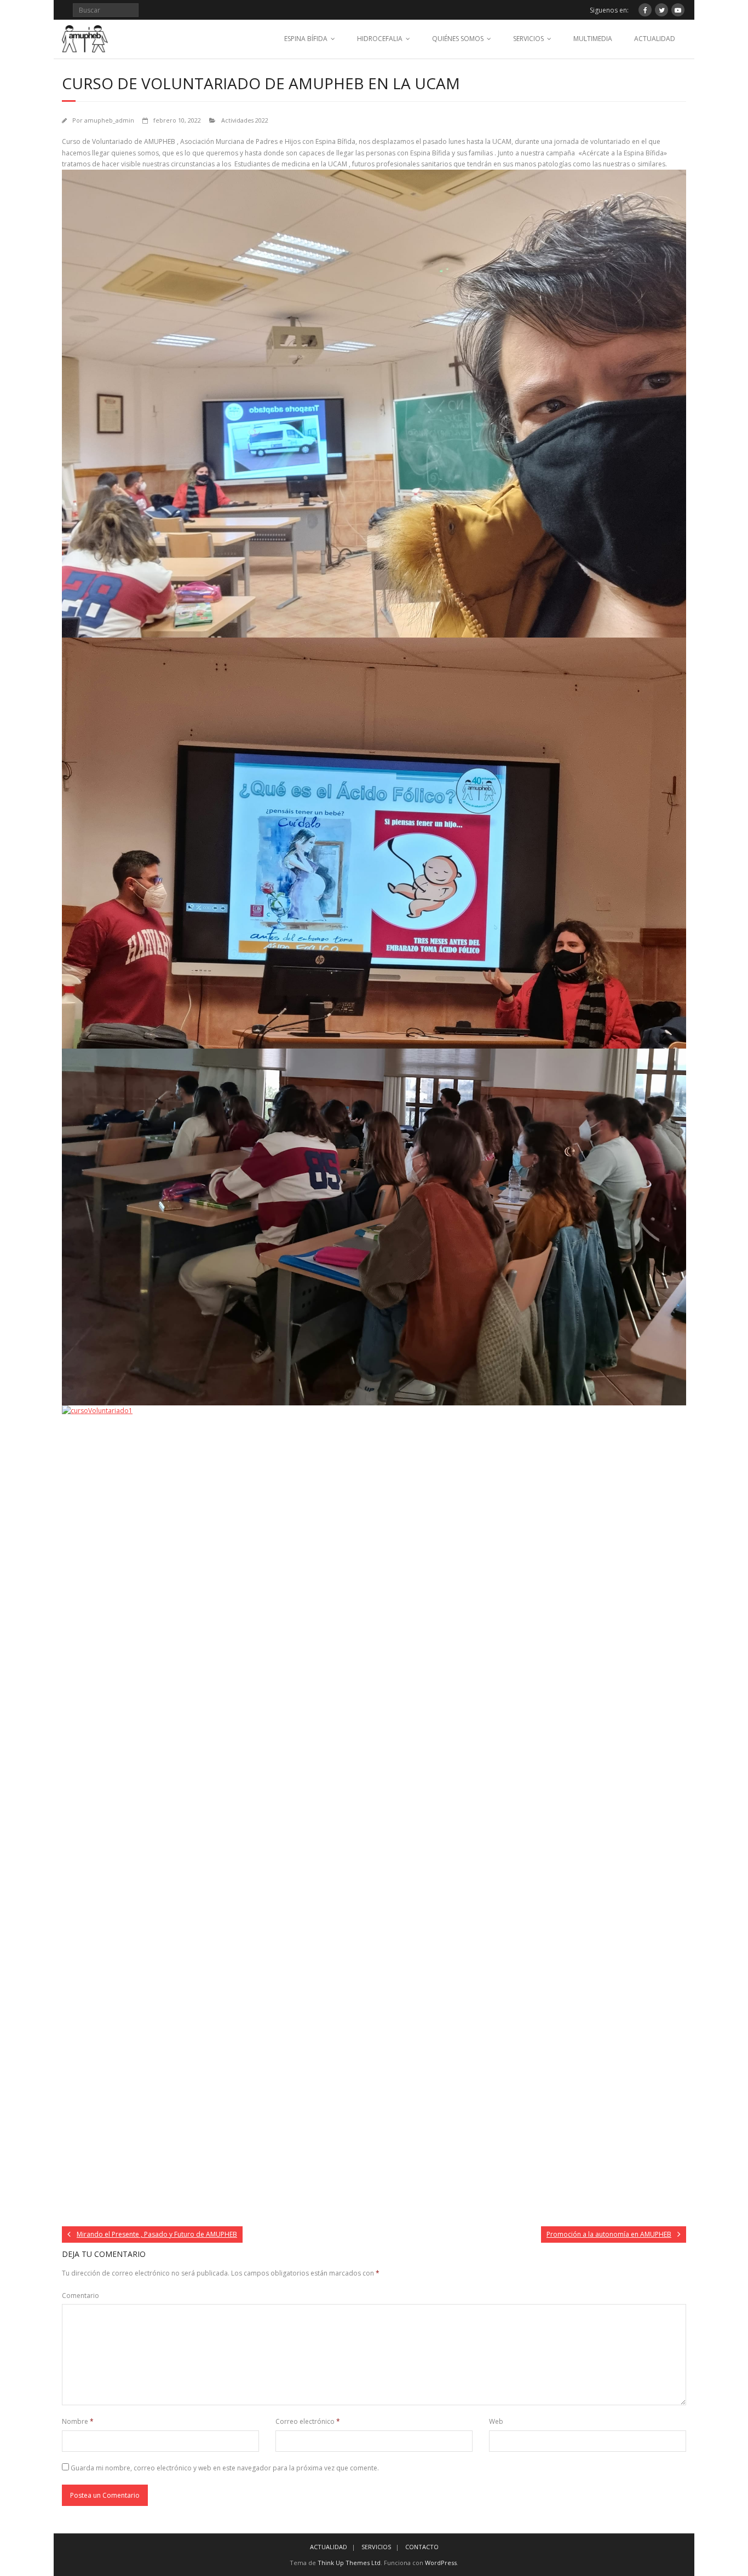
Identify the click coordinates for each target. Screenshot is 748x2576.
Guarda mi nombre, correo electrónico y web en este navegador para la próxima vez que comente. (225, 2468)
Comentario (80, 2296)
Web (496, 2421)
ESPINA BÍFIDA (306, 39)
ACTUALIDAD (655, 39)
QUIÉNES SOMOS (458, 39)
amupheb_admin (109, 120)
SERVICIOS (528, 39)
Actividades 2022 (245, 120)
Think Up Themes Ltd (349, 2563)
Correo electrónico (308, 2421)
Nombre (78, 2421)
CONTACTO (422, 2547)
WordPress (441, 2563)
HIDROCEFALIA (380, 39)
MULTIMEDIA (593, 39)
